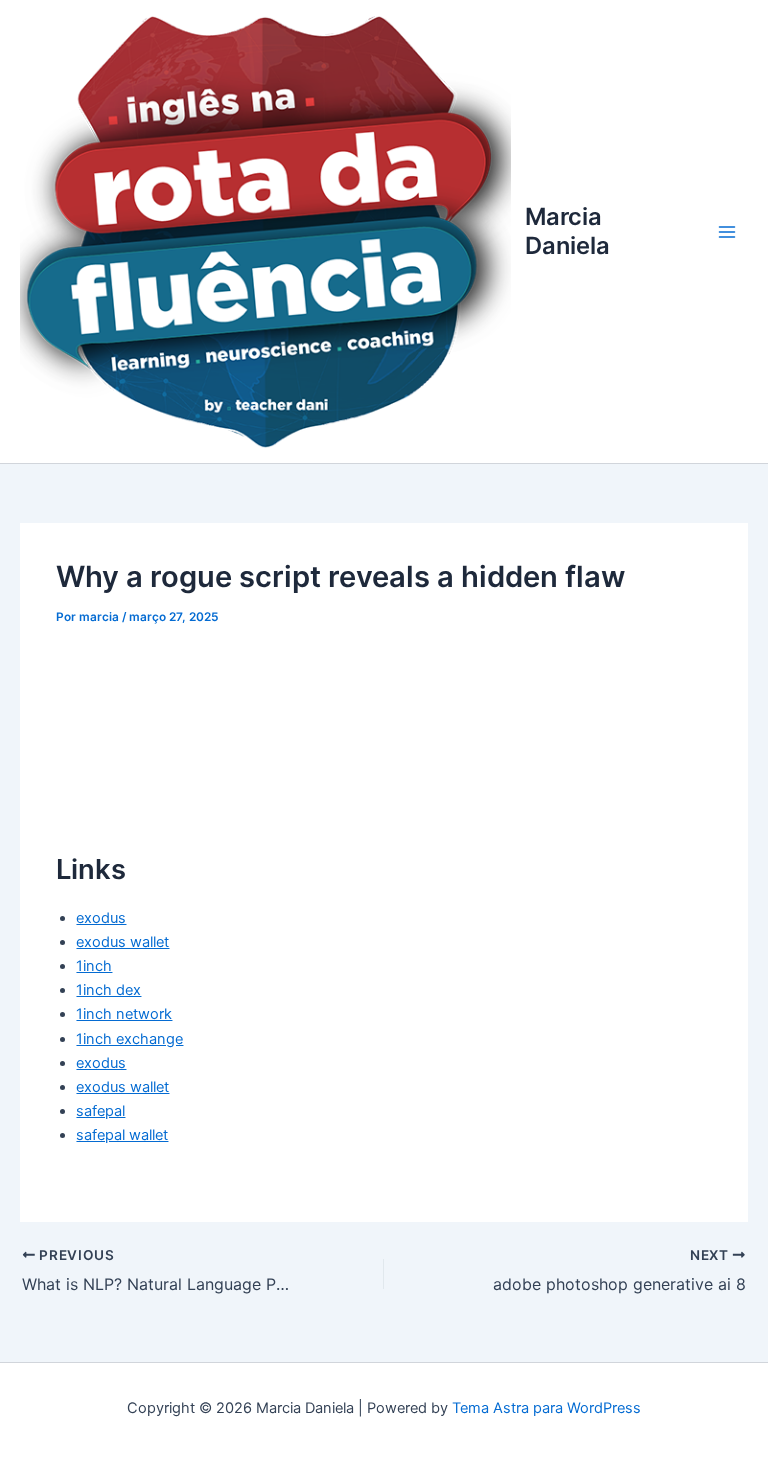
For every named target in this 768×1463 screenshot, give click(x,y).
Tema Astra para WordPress (546, 1408)
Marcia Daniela (567, 230)
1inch (94, 966)
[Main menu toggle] (727, 232)
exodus (101, 918)
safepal (100, 1111)
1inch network (124, 1014)
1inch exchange (129, 1039)
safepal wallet (122, 1135)
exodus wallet (122, 942)
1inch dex (108, 990)
